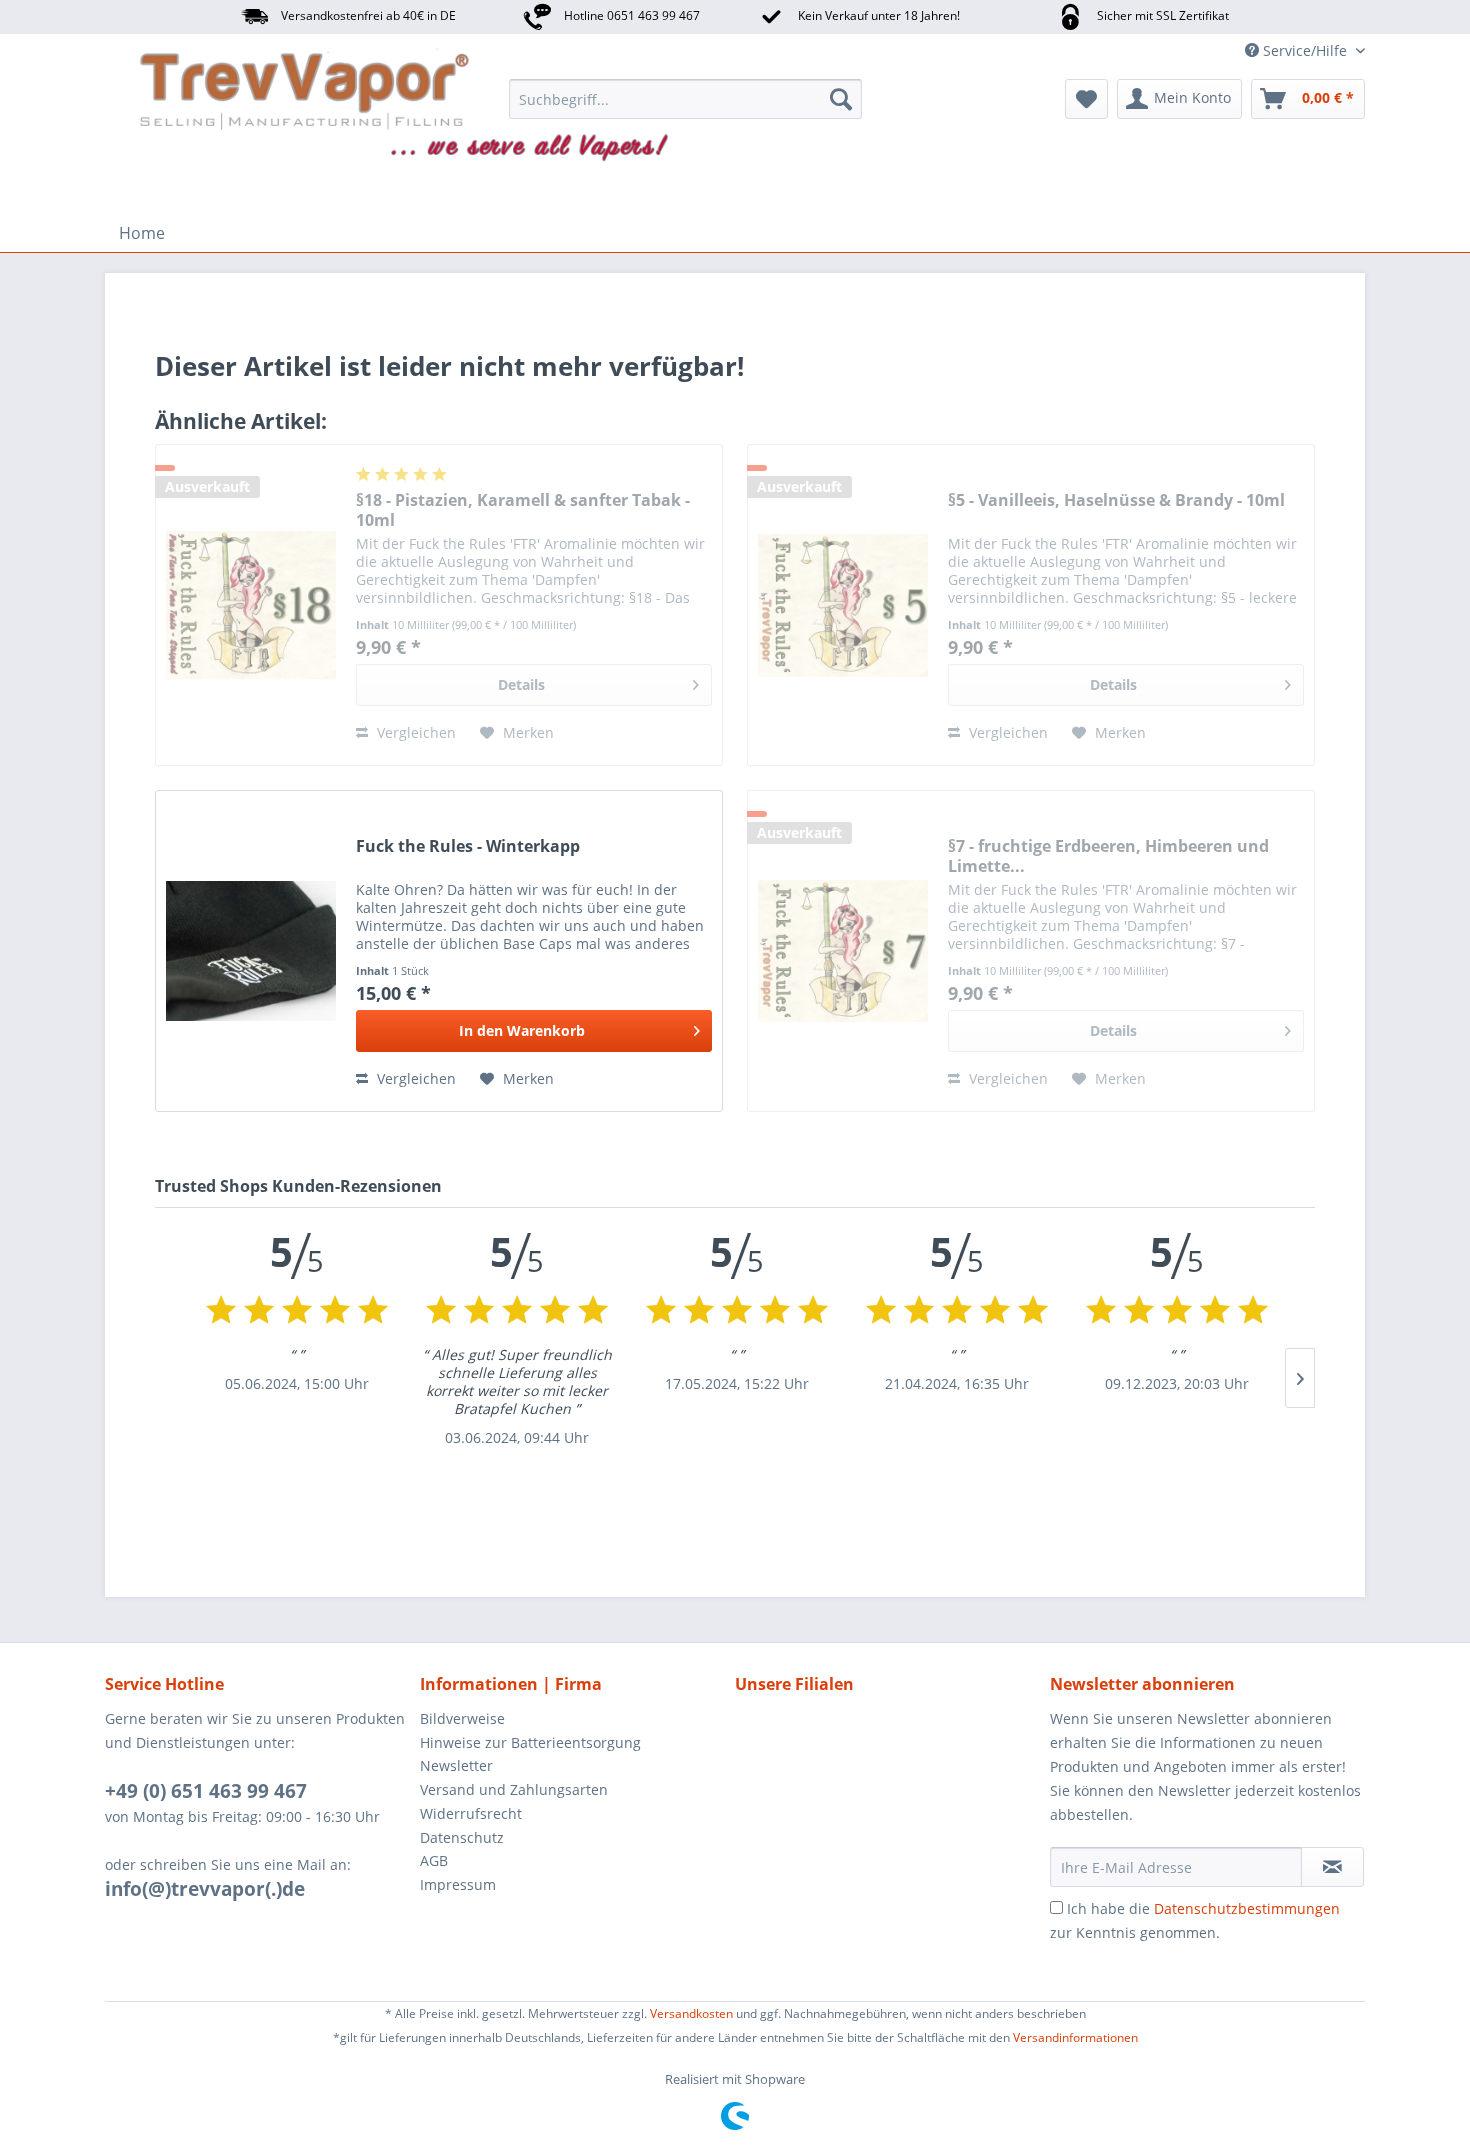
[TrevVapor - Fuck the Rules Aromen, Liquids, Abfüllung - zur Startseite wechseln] (228, 104)
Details (521, 684)
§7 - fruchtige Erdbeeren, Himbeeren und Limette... (1108, 856)
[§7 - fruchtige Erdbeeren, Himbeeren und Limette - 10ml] (843, 951)
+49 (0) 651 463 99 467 (206, 1791)
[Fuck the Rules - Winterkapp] (251, 951)
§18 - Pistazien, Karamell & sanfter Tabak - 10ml (523, 510)
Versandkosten (691, 2013)
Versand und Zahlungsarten (514, 1789)
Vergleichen (414, 732)
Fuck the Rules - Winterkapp (468, 846)
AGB (434, 1860)
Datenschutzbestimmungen (1247, 1908)
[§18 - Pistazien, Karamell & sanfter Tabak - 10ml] (251, 605)
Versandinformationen (1075, 2037)
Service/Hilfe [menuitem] (1305, 50)
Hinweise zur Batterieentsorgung (530, 1742)
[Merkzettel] (1086, 99)
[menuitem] (685, 99)
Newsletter (456, 1765)
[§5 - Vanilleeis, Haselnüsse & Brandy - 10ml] (843, 605)
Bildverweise (462, 1718)
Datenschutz (462, 1837)
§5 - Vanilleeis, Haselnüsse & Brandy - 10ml (1116, 500)
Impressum (458, 1884)
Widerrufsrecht (471, 1813)
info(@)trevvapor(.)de (205, 1889)
